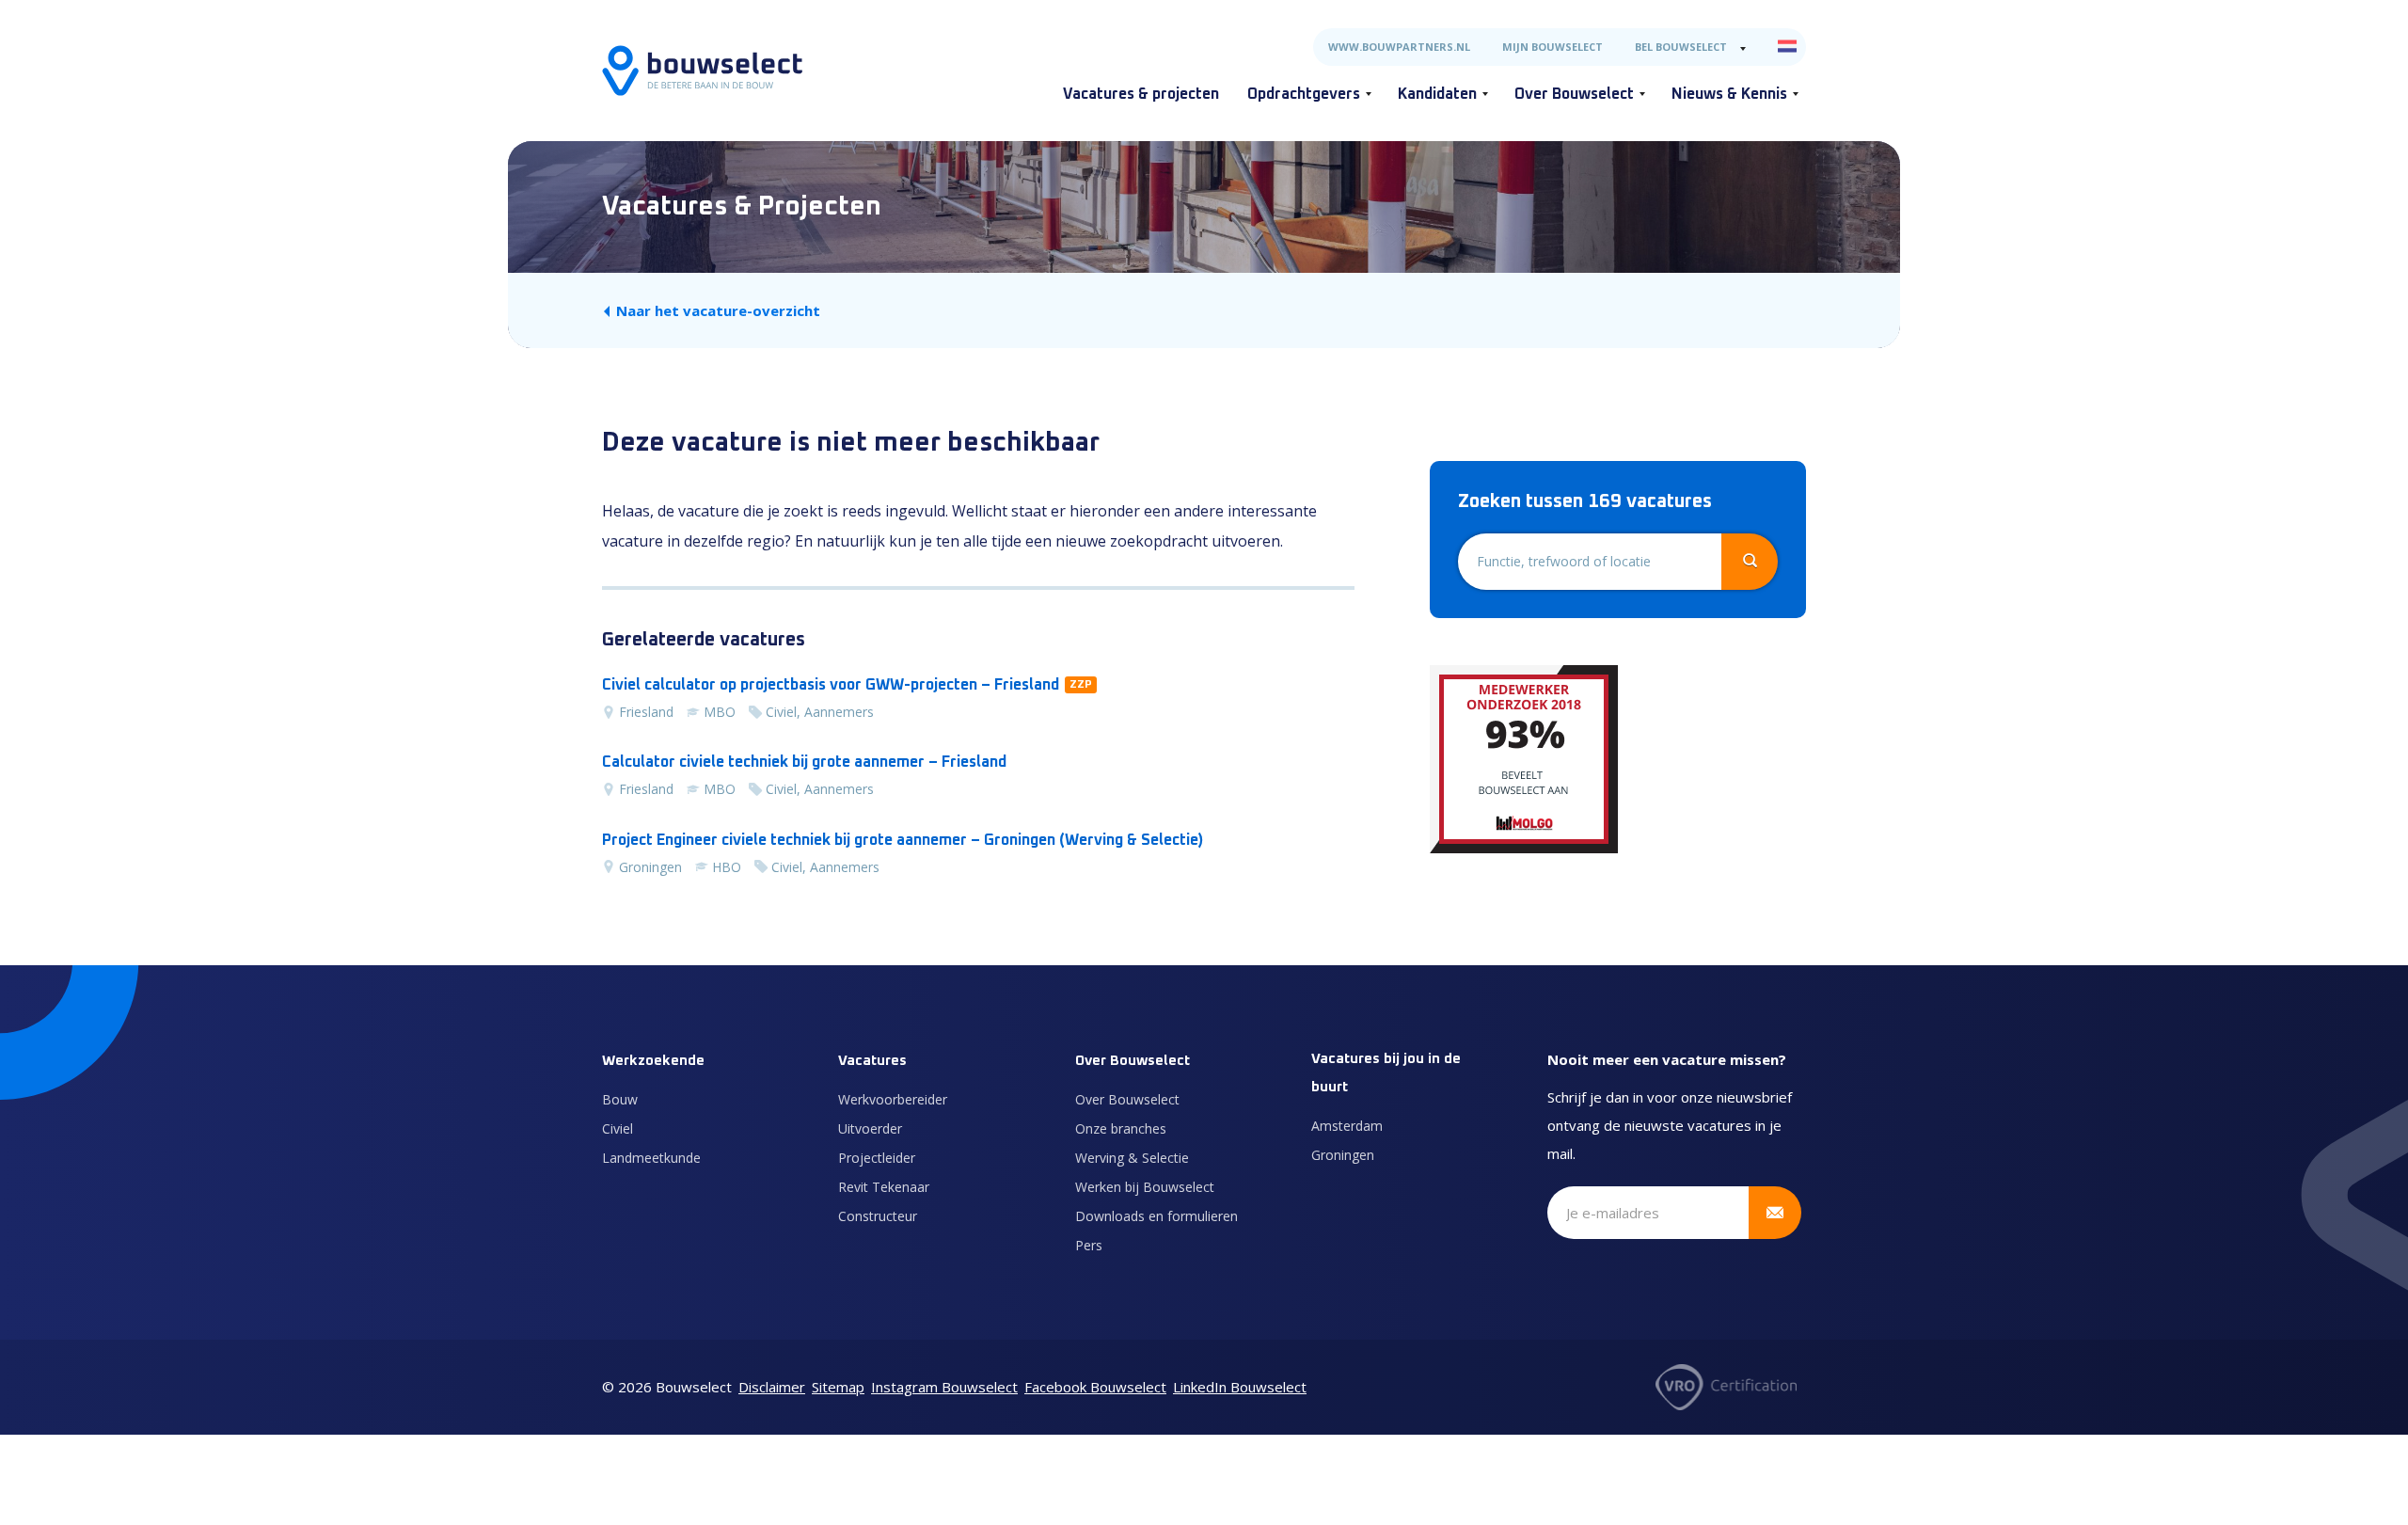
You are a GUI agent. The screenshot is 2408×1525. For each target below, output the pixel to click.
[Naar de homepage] (702, 71)
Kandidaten (1437, 94)
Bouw (620, 1099)
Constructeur (878, 1216)
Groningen (1343, 1155)
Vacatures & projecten (1141, 94)
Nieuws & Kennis (1729, 94)
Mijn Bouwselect (1553, 47)
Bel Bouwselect (1681, 47)
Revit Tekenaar (884, 1187)
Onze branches (1121, 1128)
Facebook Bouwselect (1095, 1387)
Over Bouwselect (1574, 94)
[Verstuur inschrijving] (1775, 1213)
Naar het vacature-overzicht (718, 310)
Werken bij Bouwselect (1145, 1187)
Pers (1089, 1245)
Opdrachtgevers (1304, 94)
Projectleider (877, 1158)
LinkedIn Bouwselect (1240, 1387)
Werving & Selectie (1132, 1158)
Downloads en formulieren (1156, 1216)
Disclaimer (772, 1387)
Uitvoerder (870, 1128)
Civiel (618, 1128)
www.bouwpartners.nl (1399, 47)
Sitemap (838, 1387)
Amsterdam (1347, 1126)
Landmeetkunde (651, 1158)
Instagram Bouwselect (944, 1387)
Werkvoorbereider (893, 1099)
